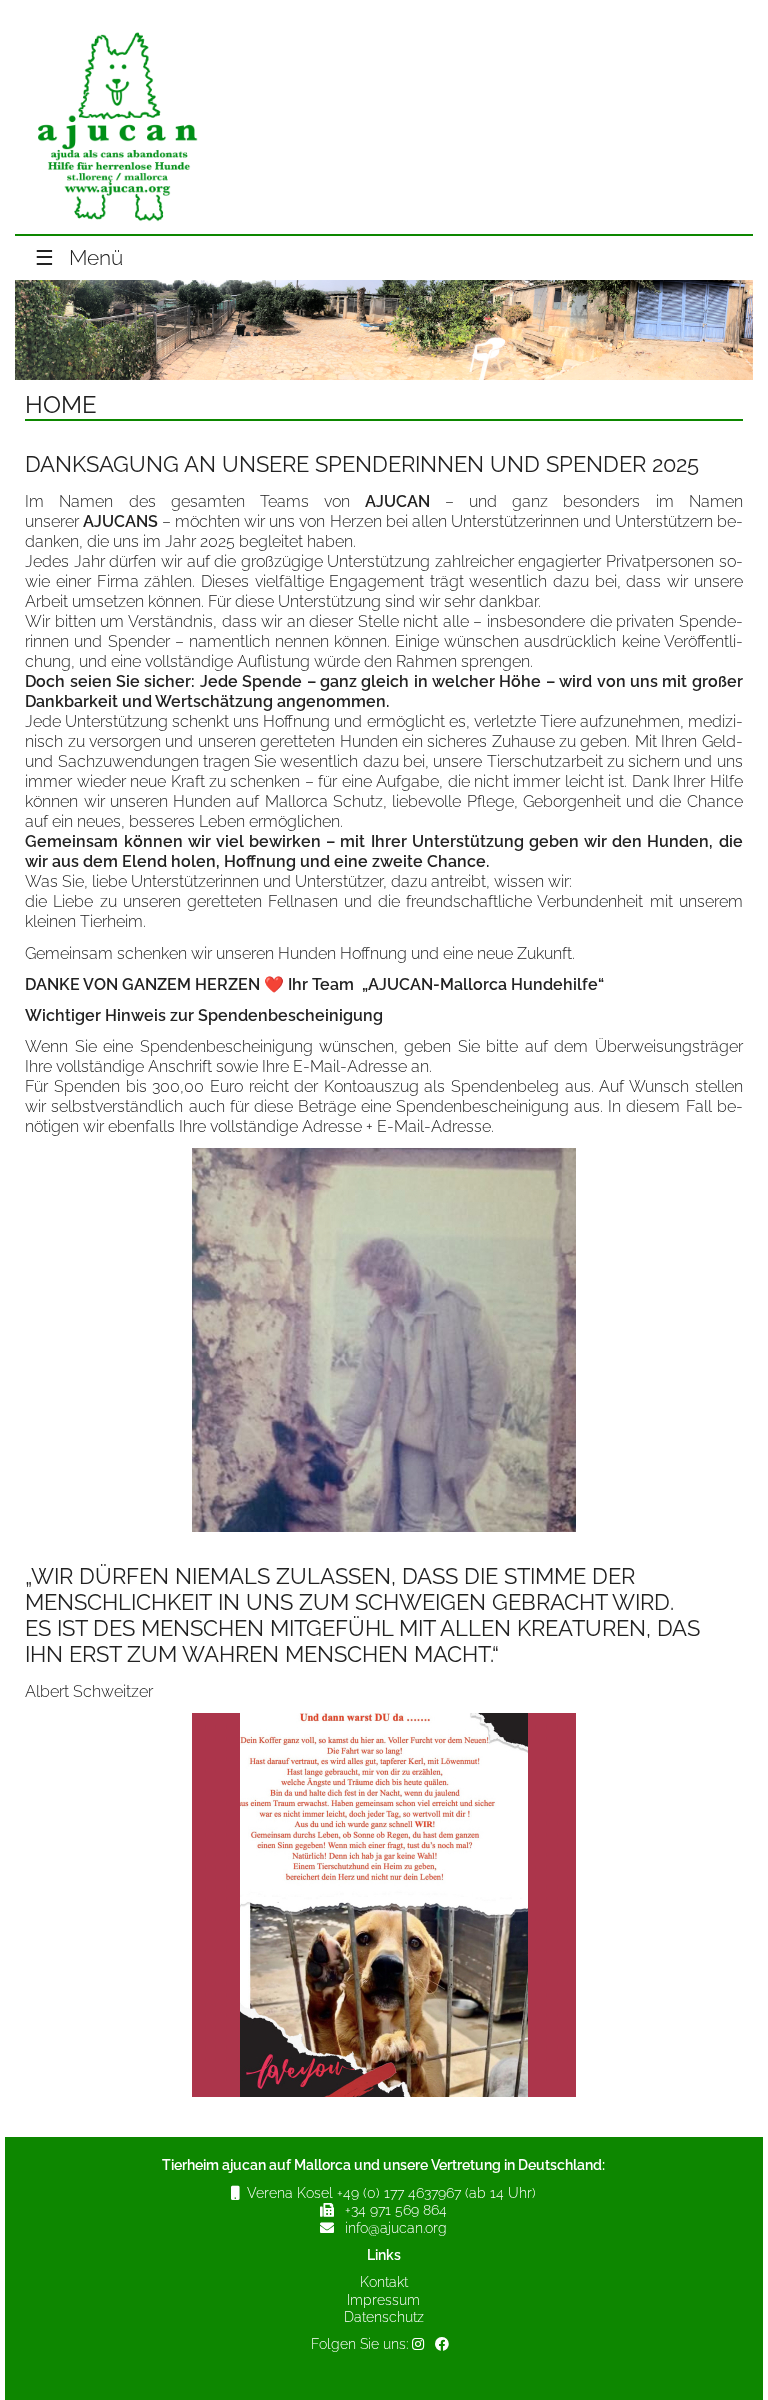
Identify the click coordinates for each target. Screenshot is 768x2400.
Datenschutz (384, 2317)
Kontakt (384, 2282)
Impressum (383, 2300)
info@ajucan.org (396, 2228)
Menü (79, 258)
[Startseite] (115, 224)
